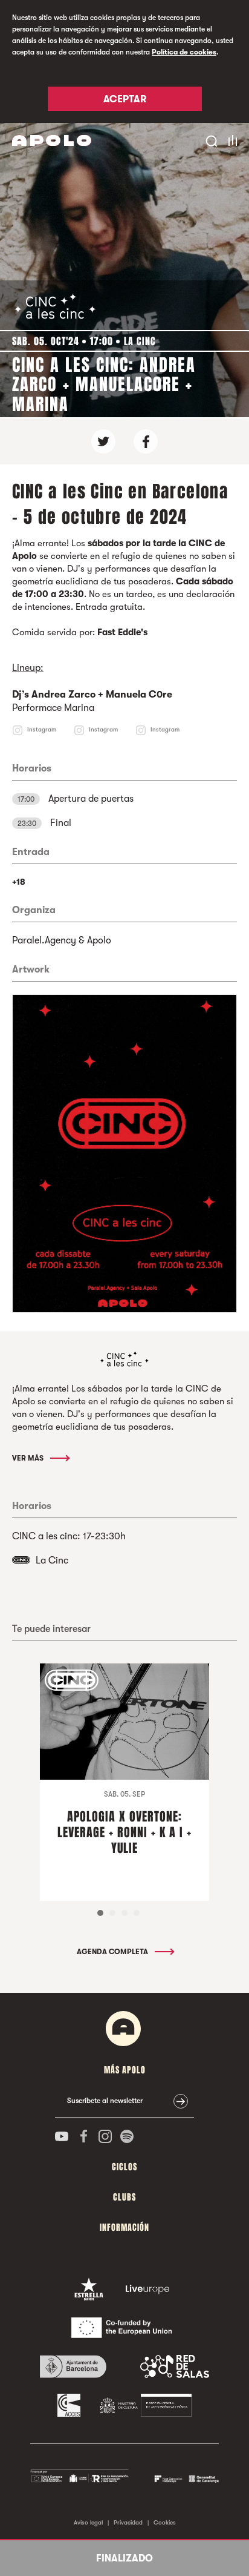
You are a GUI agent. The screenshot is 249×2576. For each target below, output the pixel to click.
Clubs (124, 2197)
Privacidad (128, 2522)
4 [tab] (137, 1913)
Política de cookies (184, 52)
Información (124, 2228)
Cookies (165, 2522)
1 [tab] (100, 1913)
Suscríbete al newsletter (105, 2101)
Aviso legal (88, 2522)
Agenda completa (113, 1952)
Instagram (42, 729)
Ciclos (124, 2167)
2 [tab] (112, 1913)
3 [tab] (124, 1913)
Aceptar (125, 99)
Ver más (29, 1458)
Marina (79, 708)
